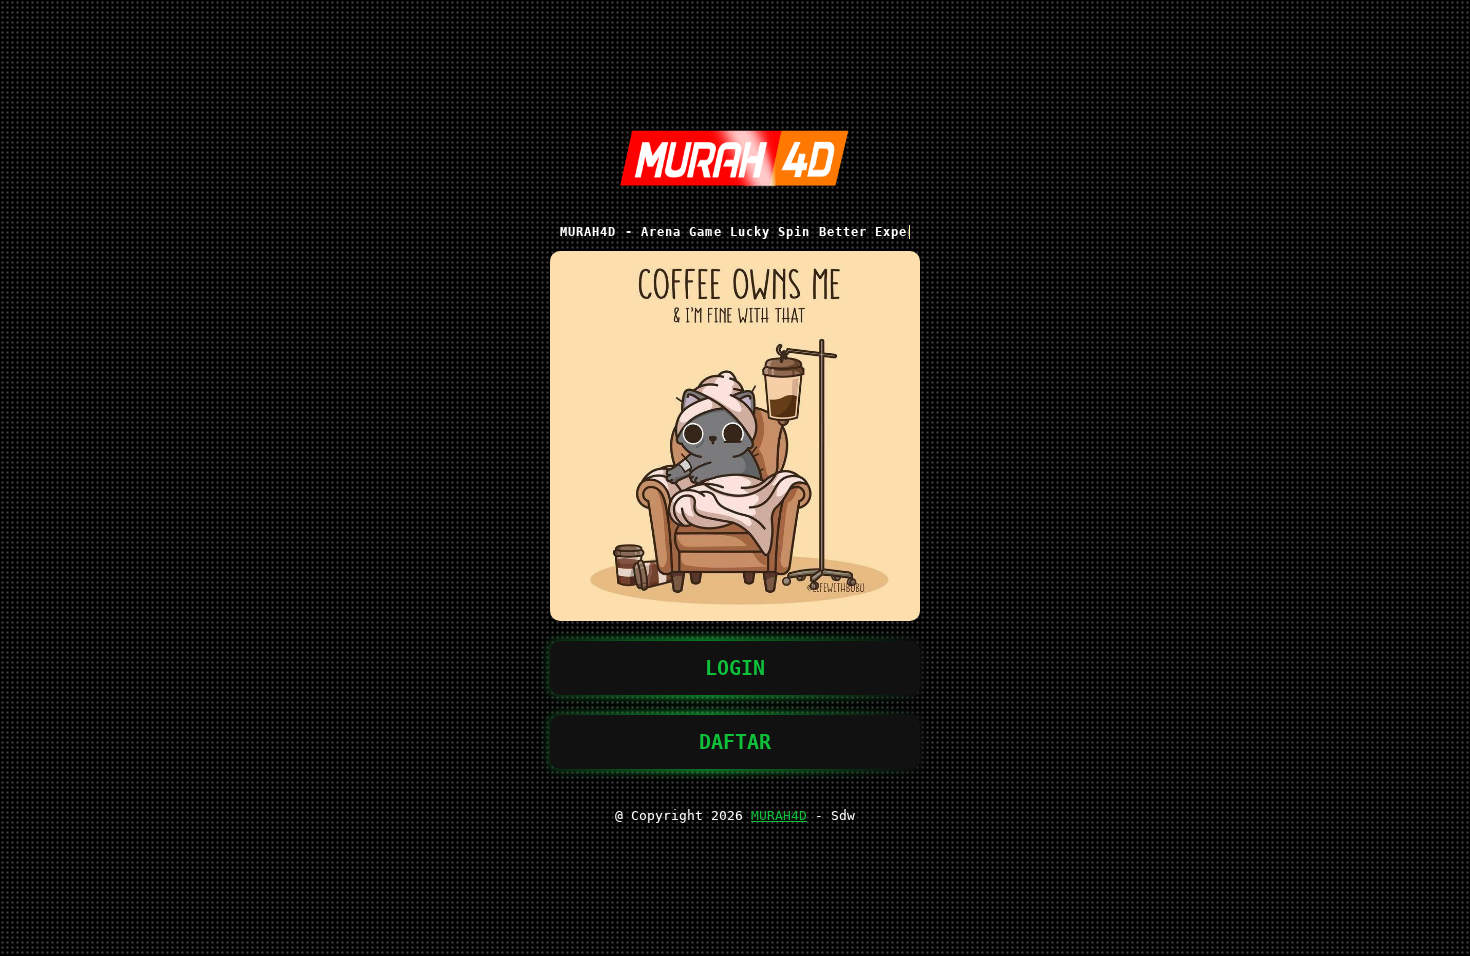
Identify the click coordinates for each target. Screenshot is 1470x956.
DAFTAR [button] (735, 742)
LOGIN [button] (735, 668)
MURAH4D (779, 815)
